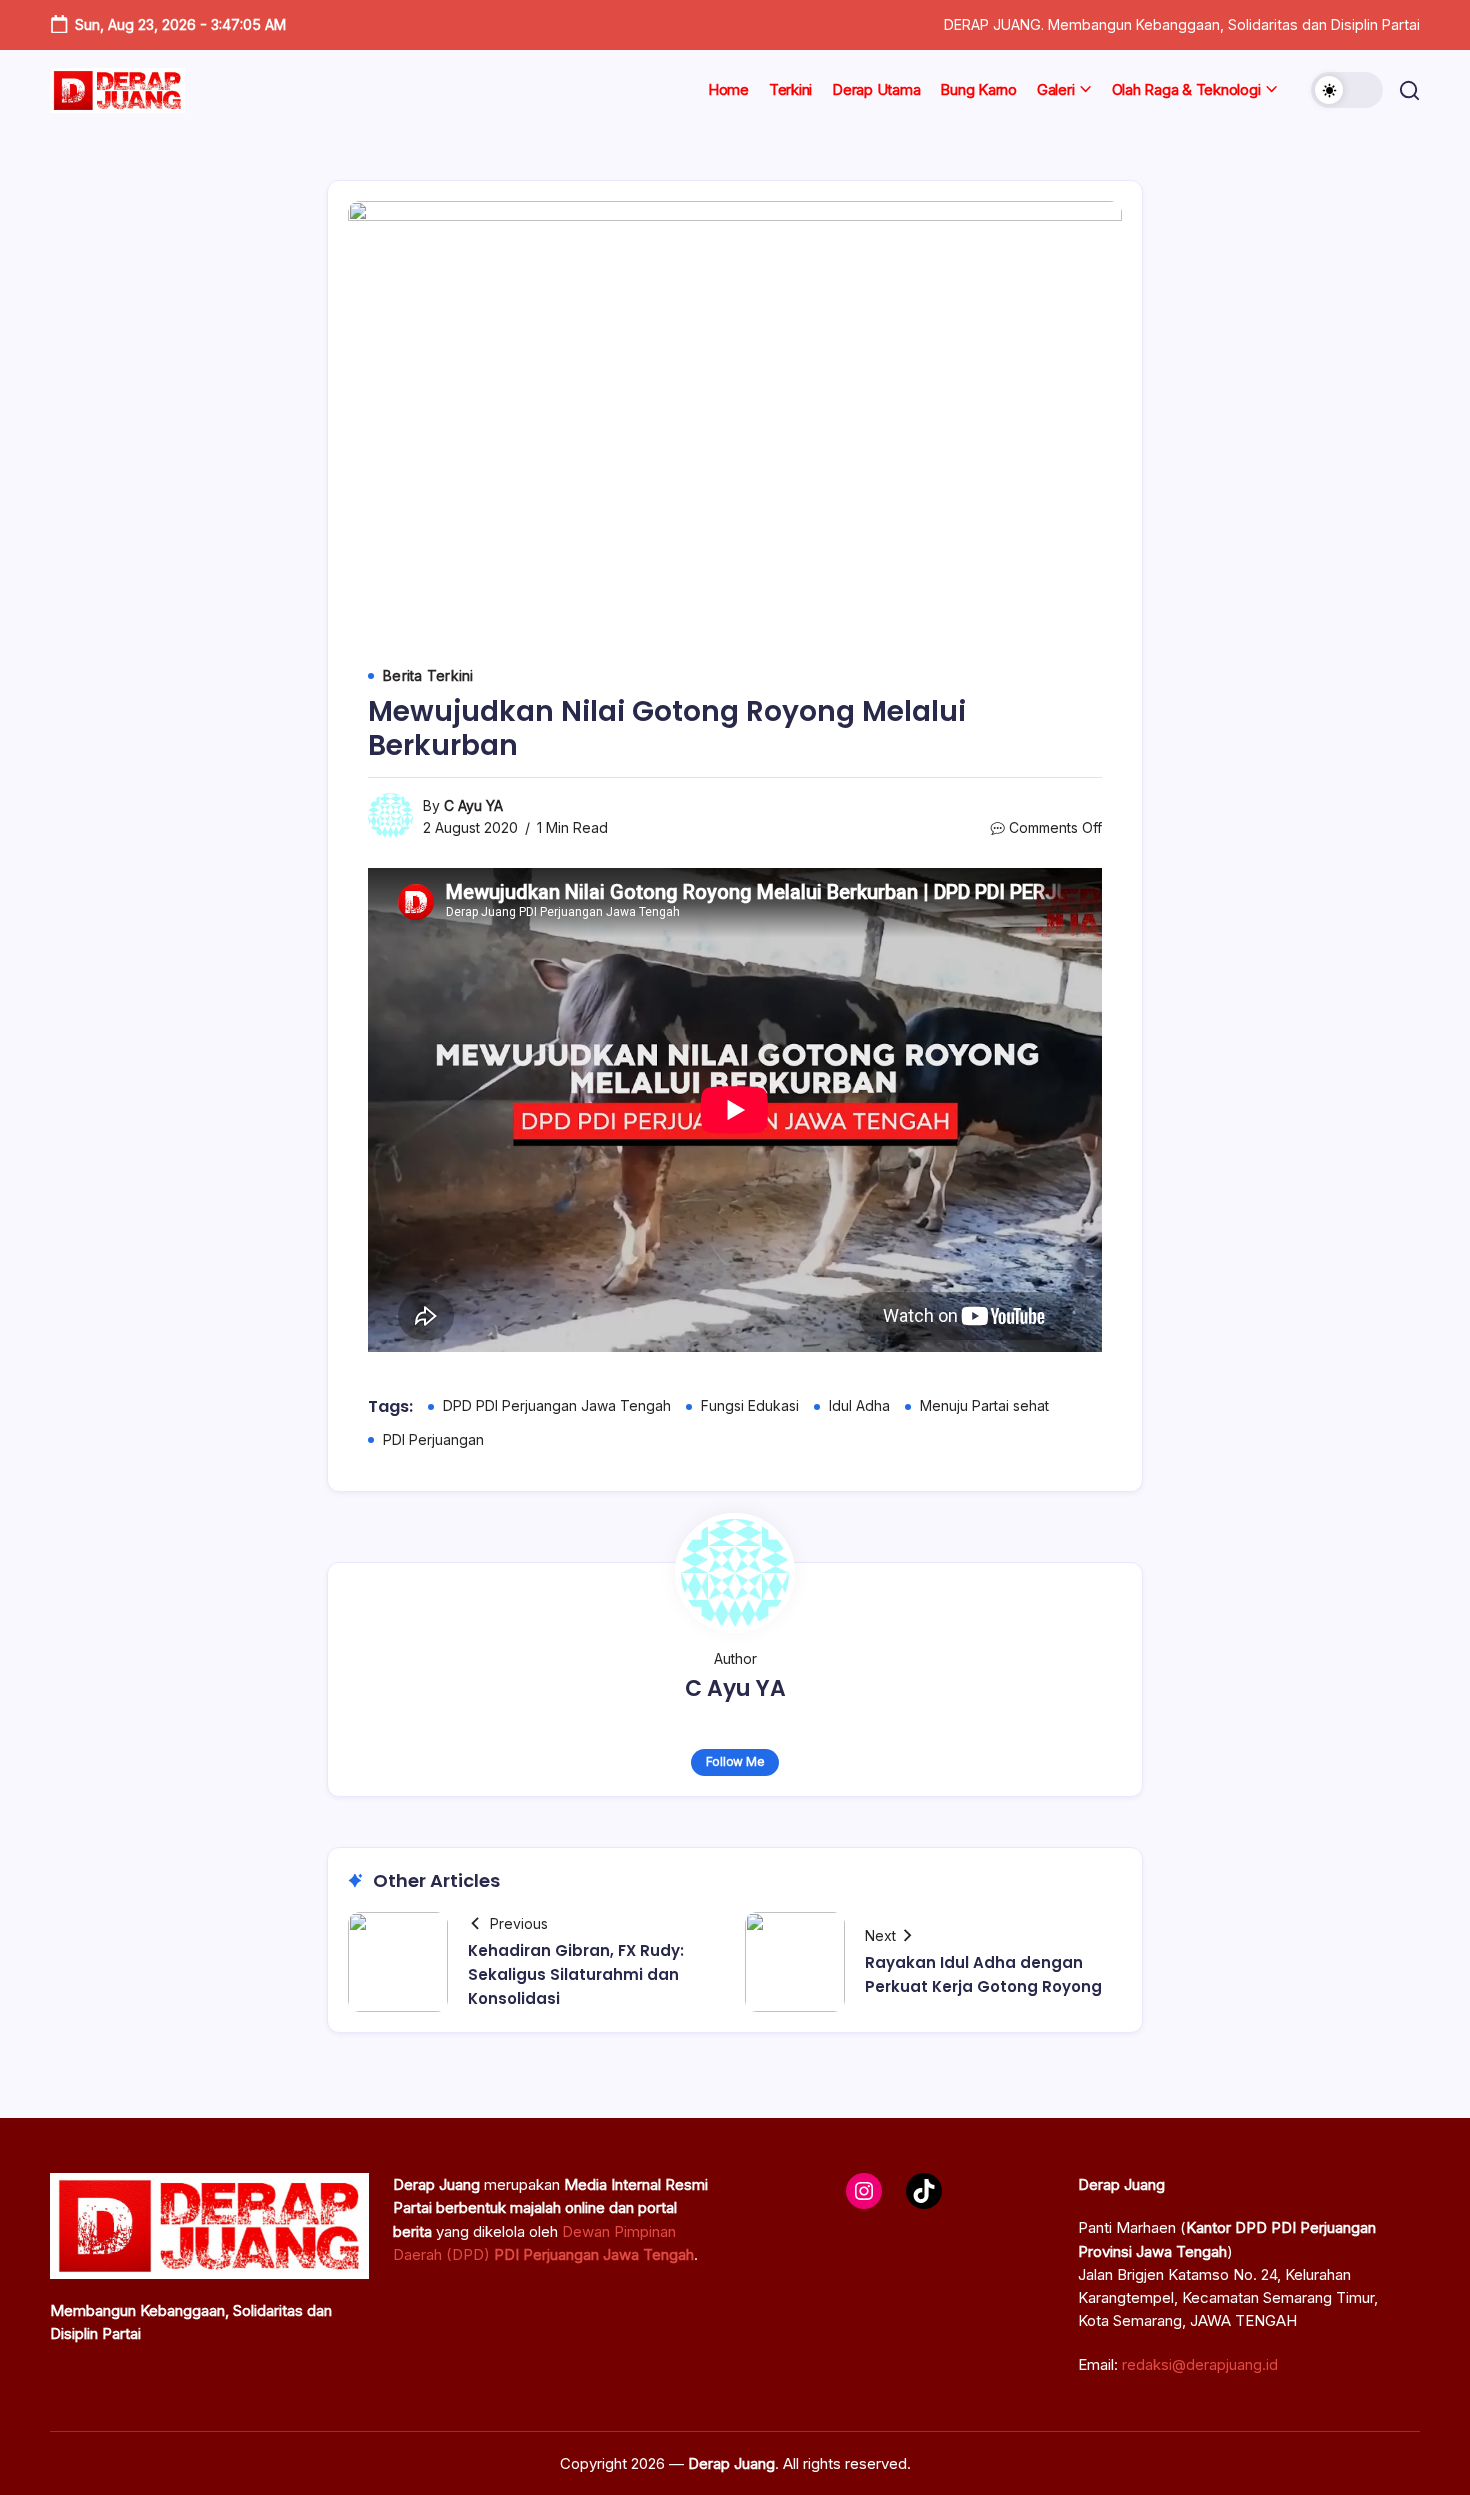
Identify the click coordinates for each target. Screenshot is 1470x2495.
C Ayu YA (473, 805)
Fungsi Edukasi (750, 1405)
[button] (1347, 90)
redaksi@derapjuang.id (1200, 2364)
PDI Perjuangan (433, 1439)
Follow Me (735, 1761)
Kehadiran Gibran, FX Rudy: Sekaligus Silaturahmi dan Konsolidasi (576, 1974)
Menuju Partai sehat (984, 1405)
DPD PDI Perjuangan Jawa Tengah (557, 1405)
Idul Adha (859, 1405)
